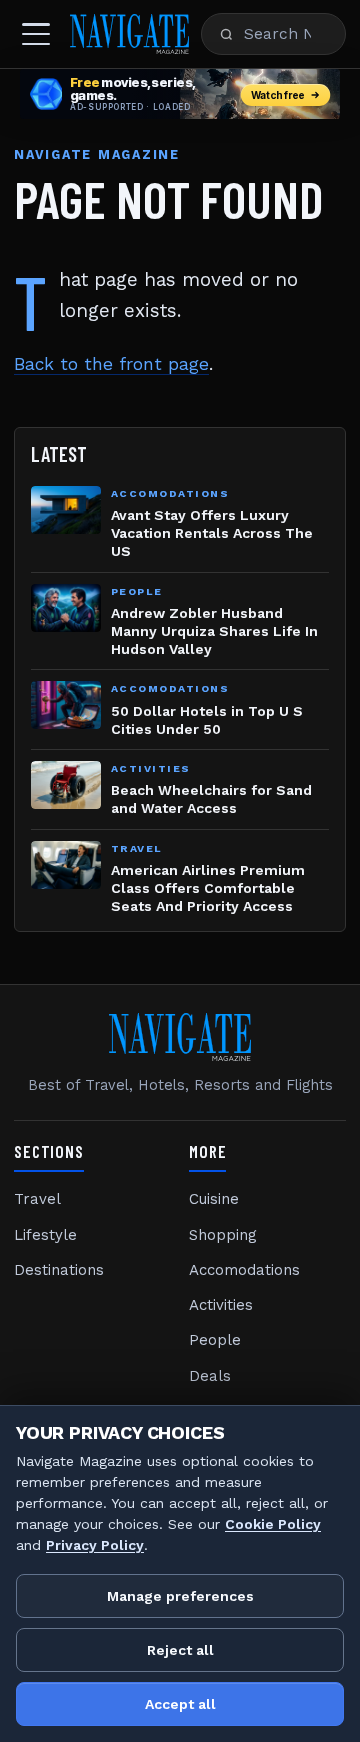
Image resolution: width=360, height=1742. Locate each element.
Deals (210, 1376)
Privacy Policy (95, 1545)
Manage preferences (180, 1596)
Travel (37, 1199)
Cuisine (214, 1199)
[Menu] (36, 34)
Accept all (180, 1704)
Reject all (180, 1650)
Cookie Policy (273, 1524)
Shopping (223, 1235)
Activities (221, 1305)
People (215, 1340)
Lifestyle (45, 1235)
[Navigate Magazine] (129, 34)
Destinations (59, 1270)
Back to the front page (111, 364)
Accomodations (244, 1270)
